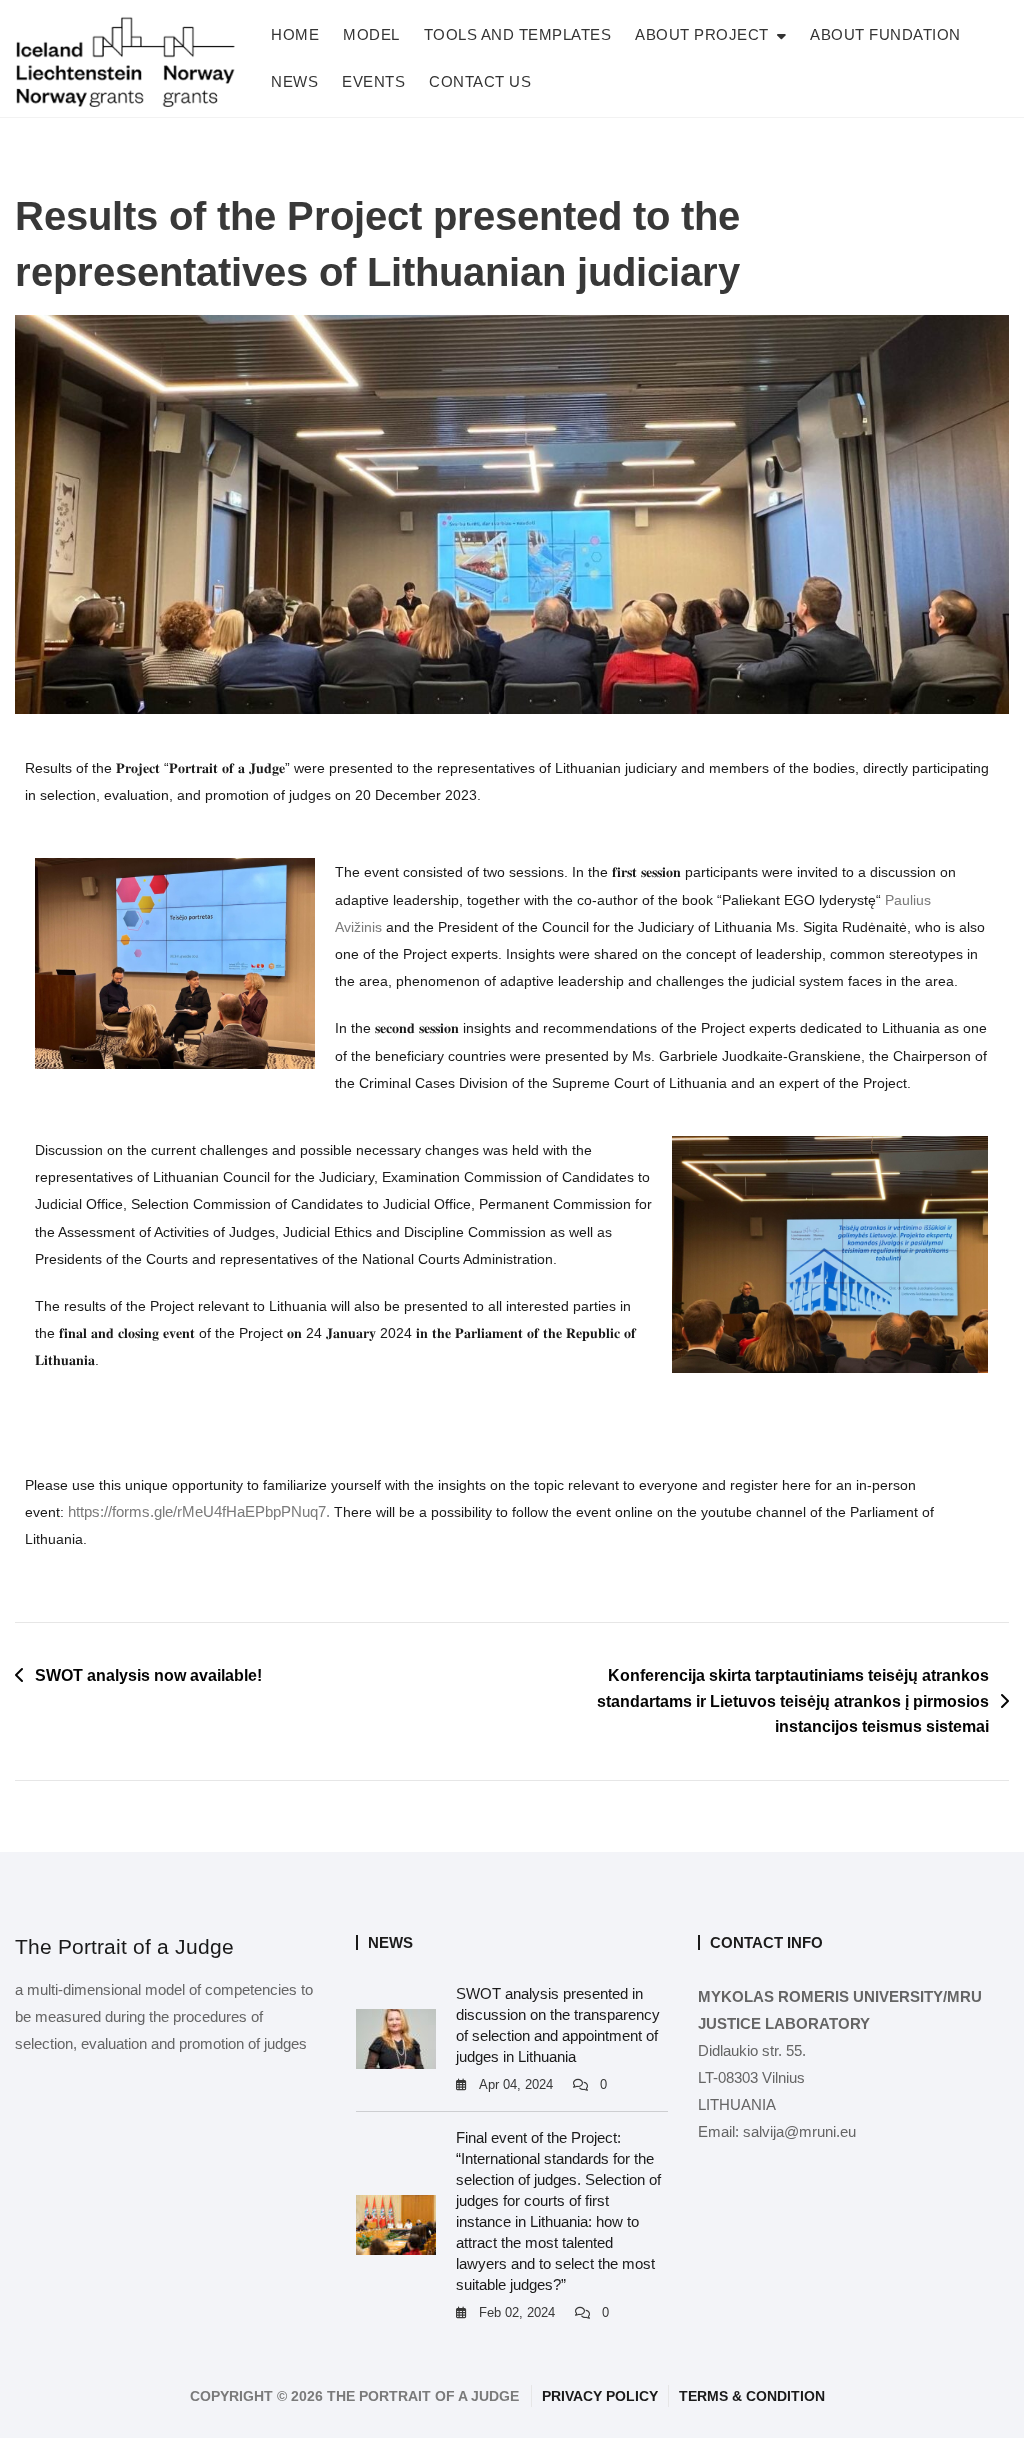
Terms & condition (752, 2396)
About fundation (885, 34)
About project (702, 34)
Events (373, 81)
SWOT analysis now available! (148, 1675)
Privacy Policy (600, 2396)
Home (295, 34)
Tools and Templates (518, 34)
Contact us (480, 81)
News (294, 81)
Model (371, 34)
